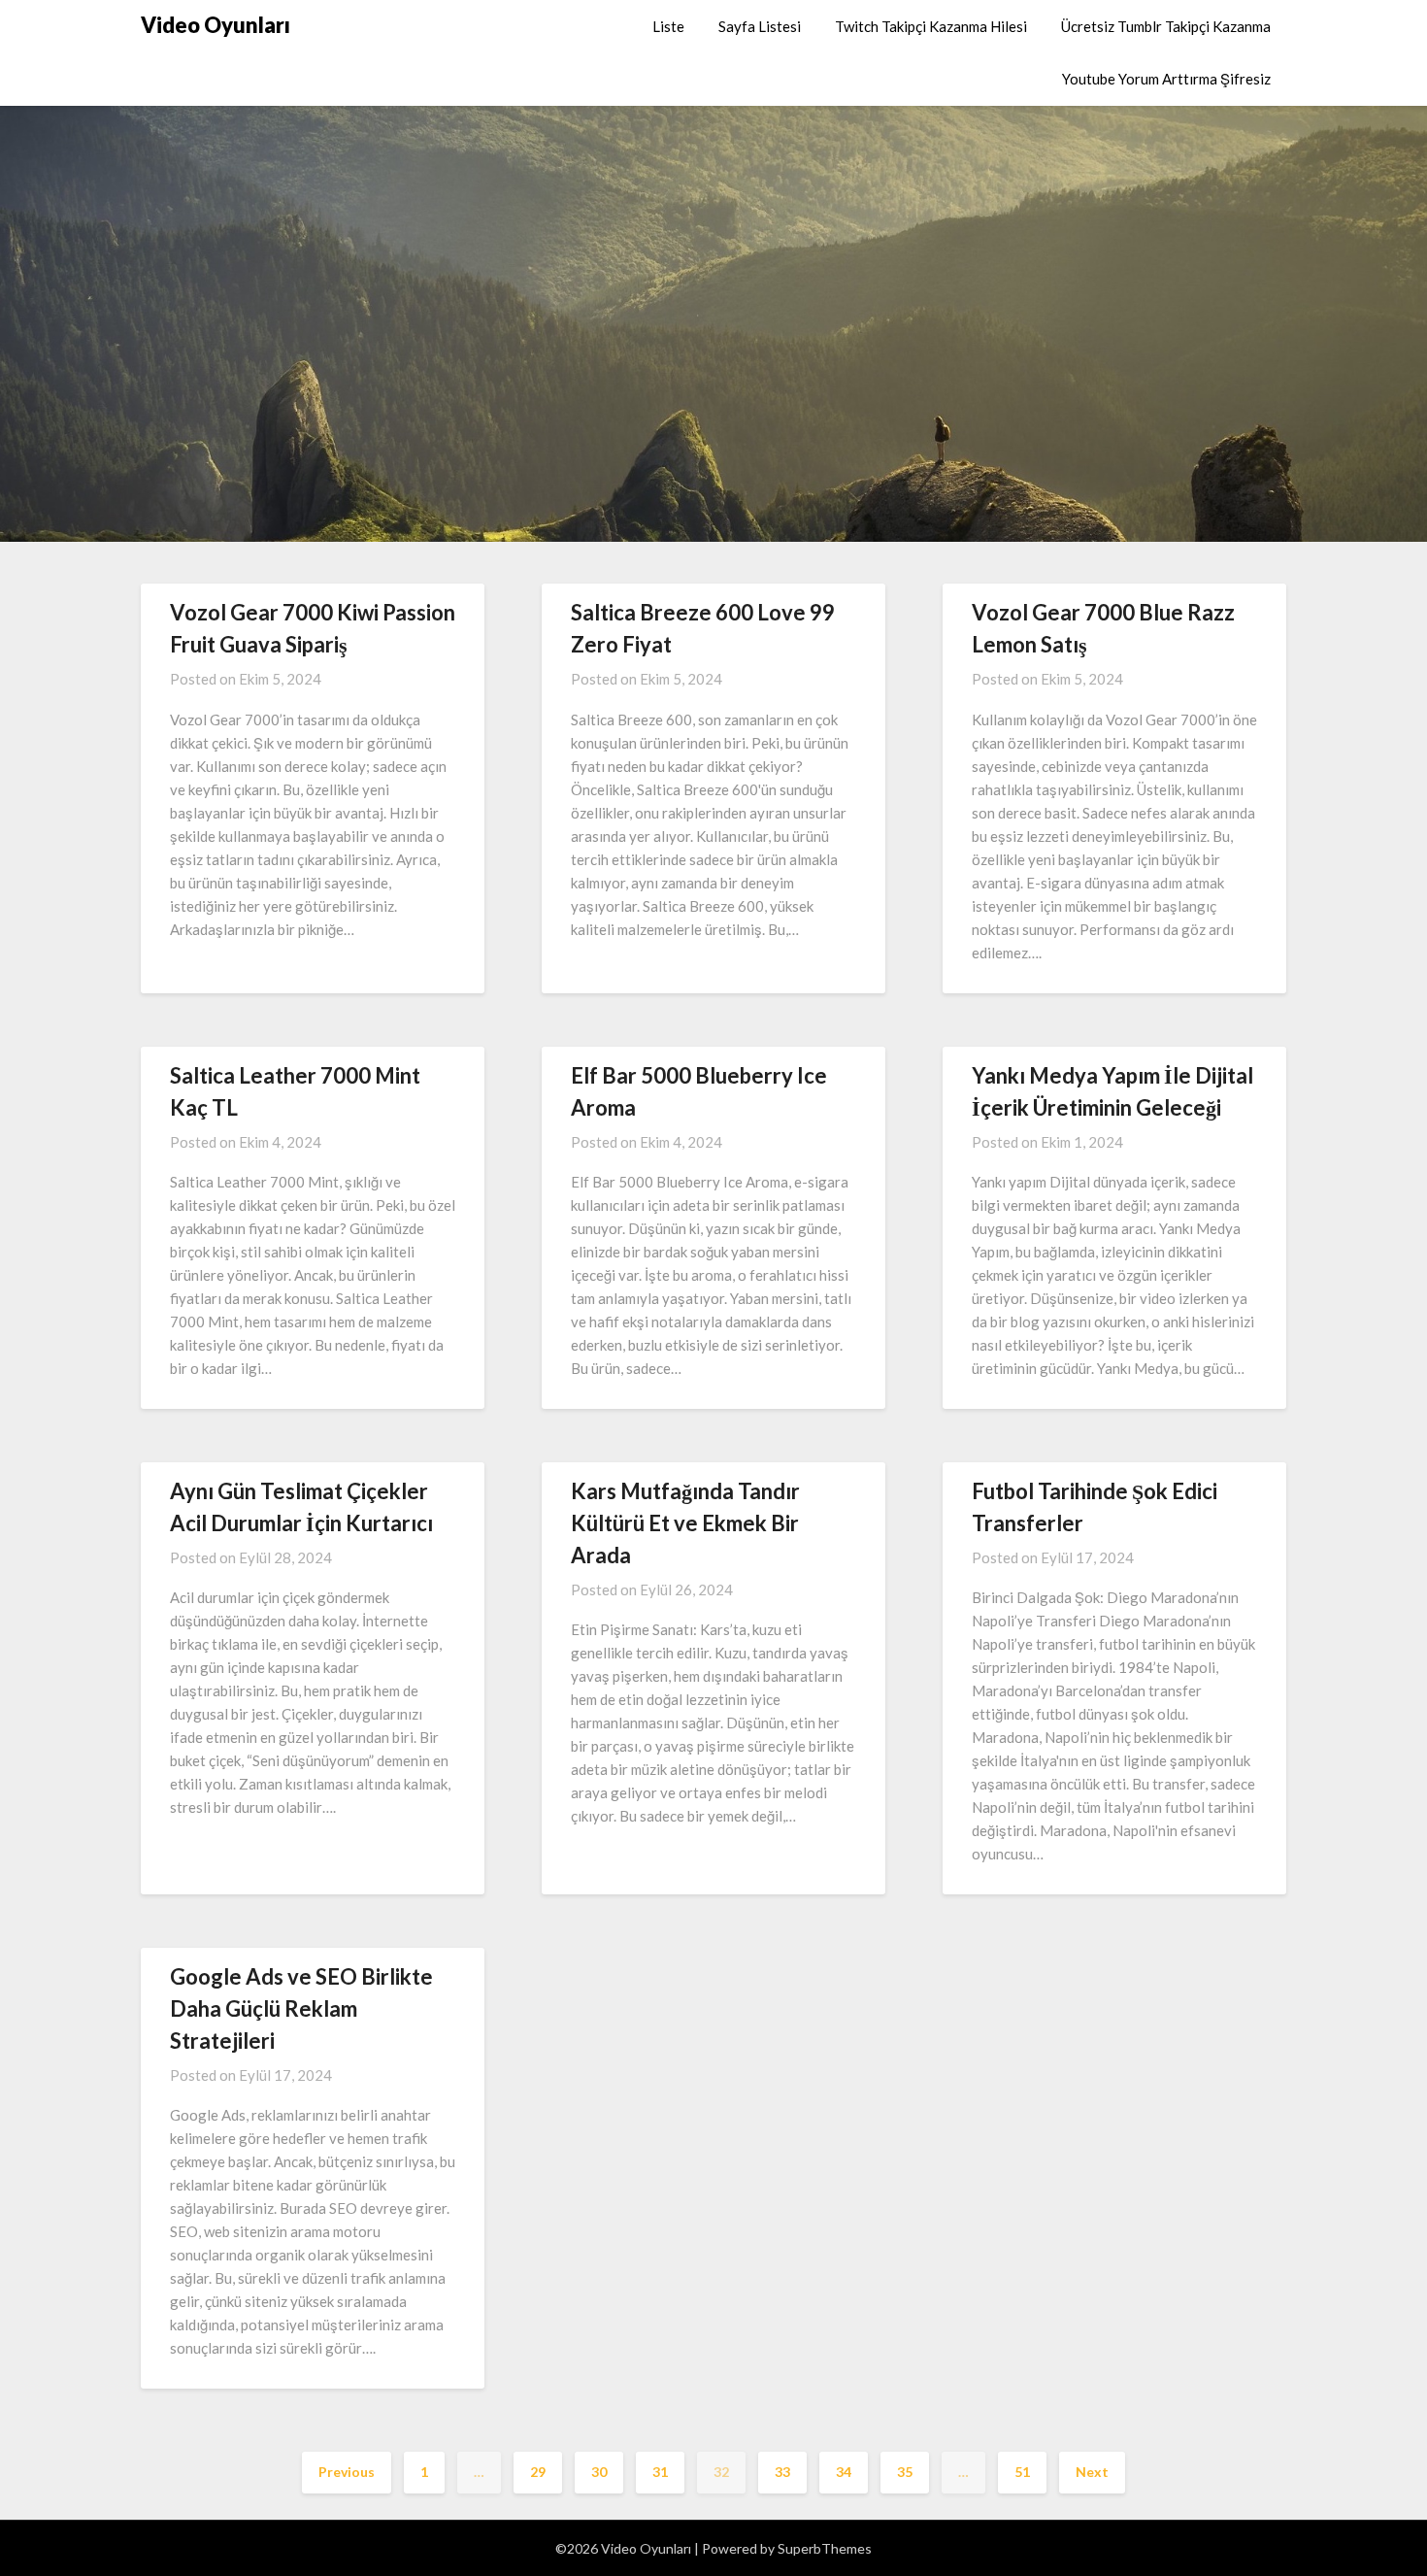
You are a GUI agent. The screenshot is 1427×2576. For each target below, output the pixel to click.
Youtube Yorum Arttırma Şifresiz (1166, 79)
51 (1022, 2472)
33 (782, 2472)
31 (660, 2472)
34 (844, 2472)
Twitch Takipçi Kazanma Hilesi (931, 26)
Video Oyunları (216, 25)
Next (1092, 2472)
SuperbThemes (825, 2548)
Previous (347, 2472)
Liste (668, 26)
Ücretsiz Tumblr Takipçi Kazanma (1166, 26)
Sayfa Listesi (760, 26)
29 (538, 2472)
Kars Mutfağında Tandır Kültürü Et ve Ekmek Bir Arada (685, 1523)
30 (599, 2472)
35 (905, 2472)
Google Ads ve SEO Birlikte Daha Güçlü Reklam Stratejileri (301, 2008)
